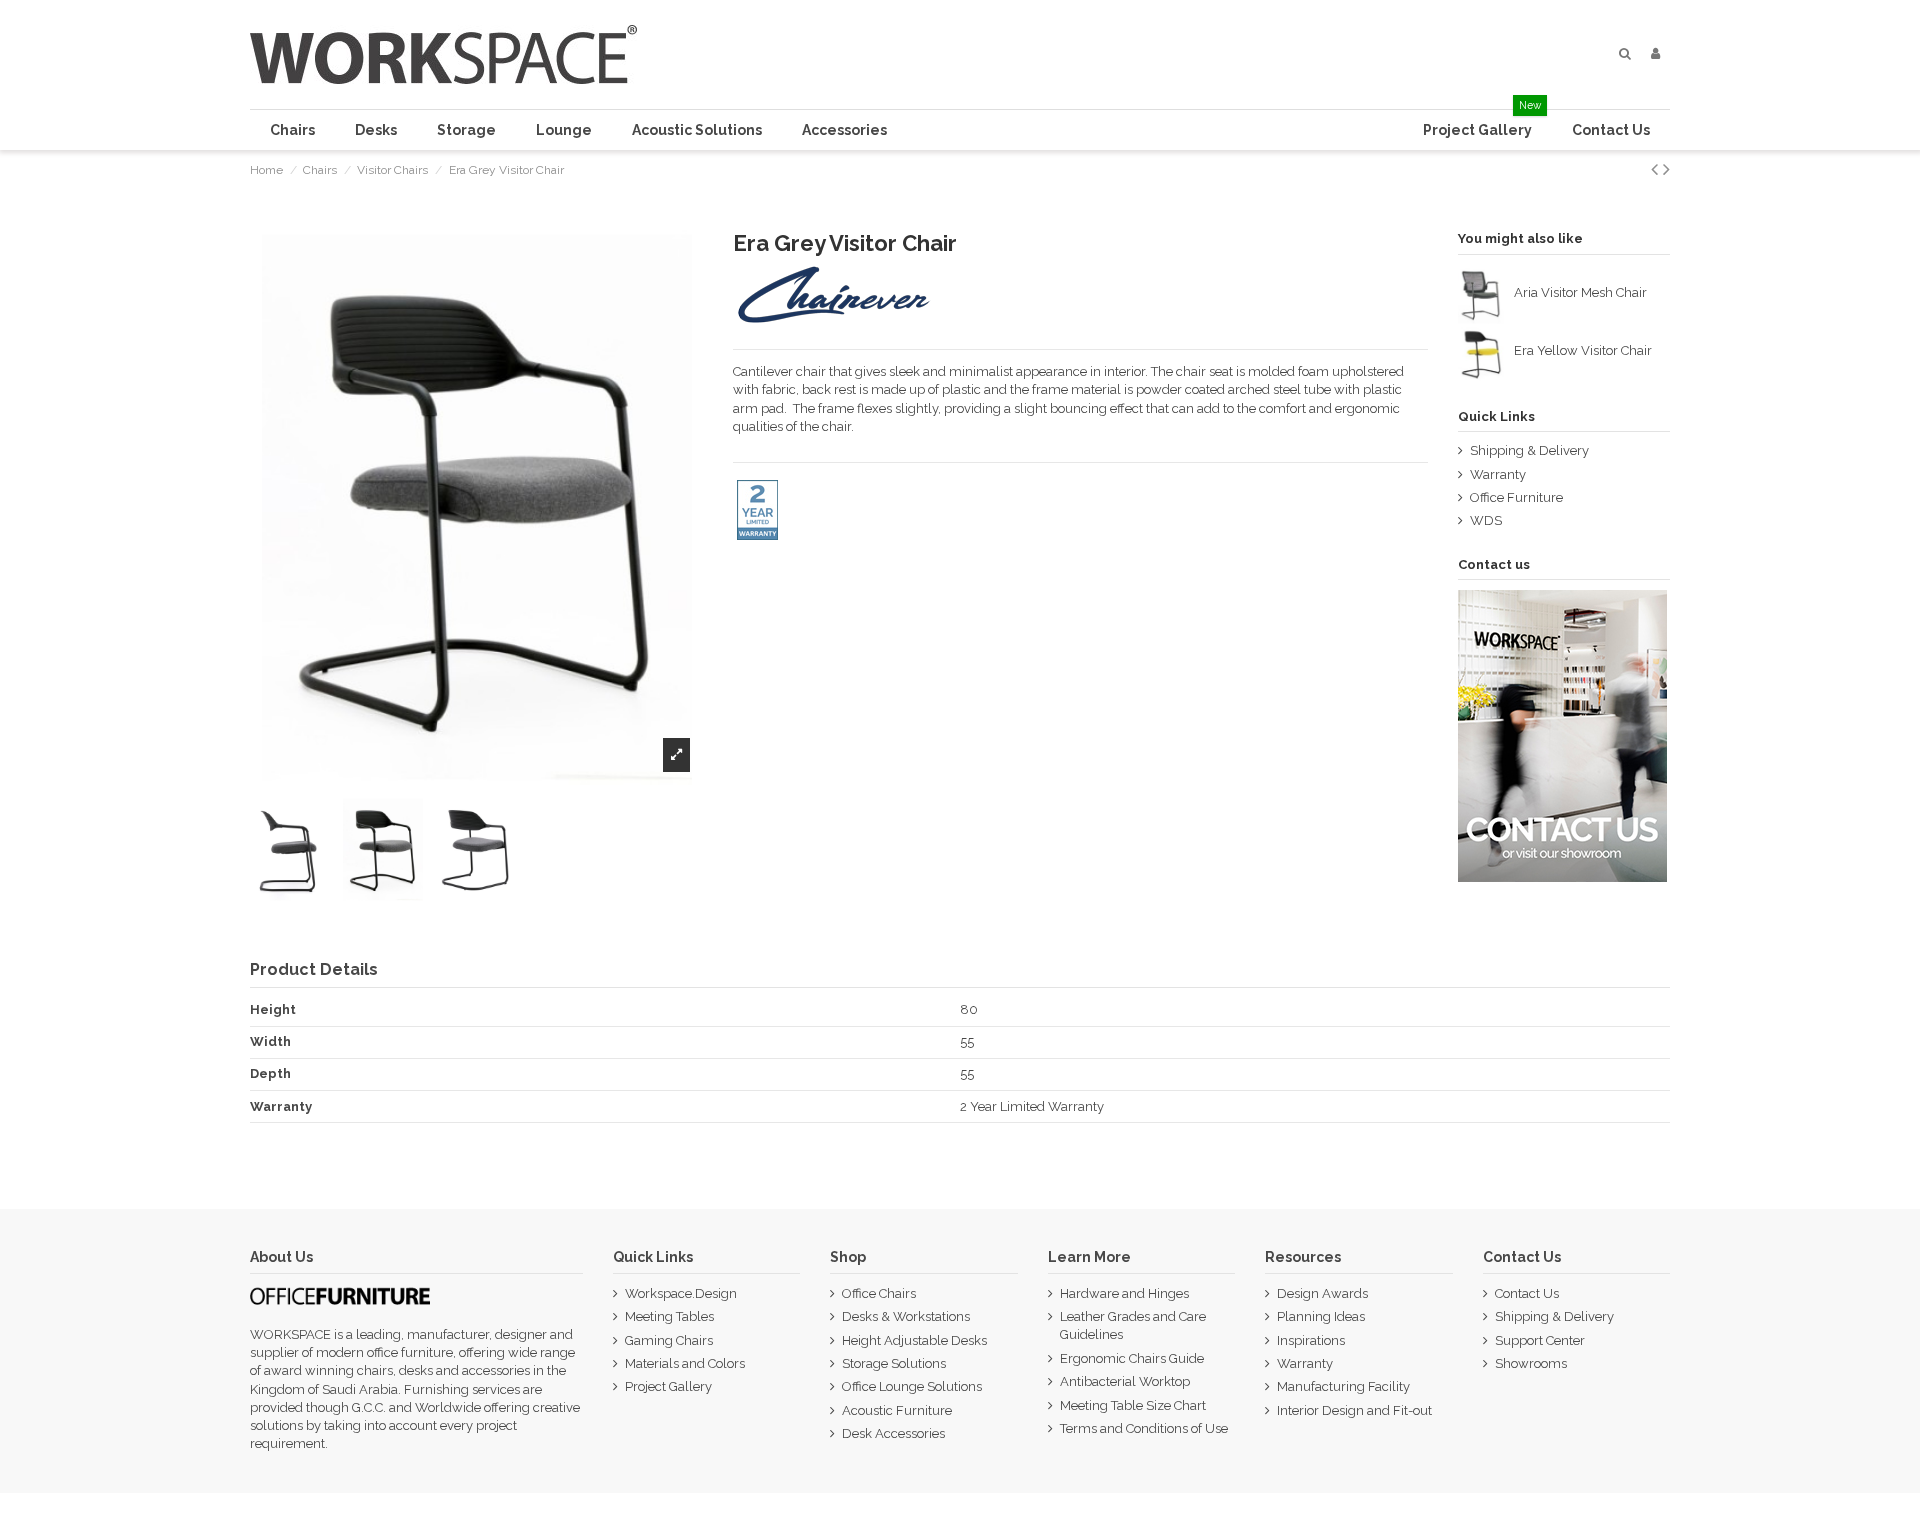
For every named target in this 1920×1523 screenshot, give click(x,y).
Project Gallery (668, 1386)
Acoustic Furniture (897, 1410)
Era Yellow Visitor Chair (1583, 350)
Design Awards (1322, 1293)
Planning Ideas (1321, 1316)
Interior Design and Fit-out (1354, 1410)
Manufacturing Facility (1343, 1386)
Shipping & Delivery (1529, 450)
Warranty (1498, 474)
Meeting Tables (669, 1316)
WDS (1486, 520)
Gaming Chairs (669, 1340)
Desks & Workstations (906, 1316)
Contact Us (1527, 1293)
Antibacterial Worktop (1125, 1381)
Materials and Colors (685, 1363)
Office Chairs (879, 1293)
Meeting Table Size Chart (1133, 1405)
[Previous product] (1657, 169)
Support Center (1540, 1340)
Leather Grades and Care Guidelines (1133, 1325)
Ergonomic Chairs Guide (1132, 1358)
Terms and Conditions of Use (1144, 1428)
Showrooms (1531, 1363)
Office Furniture (1516, 497)
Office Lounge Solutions (912, 1386)
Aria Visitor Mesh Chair (1580, 292)
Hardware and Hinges (1124, 1293)
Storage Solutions (894, 1363)
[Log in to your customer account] (1655, 54)
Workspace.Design (681, 1293)
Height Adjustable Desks (914, 1340)
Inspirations (1311, 1340)
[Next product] (1666, 169)
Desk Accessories (893, 1433)
